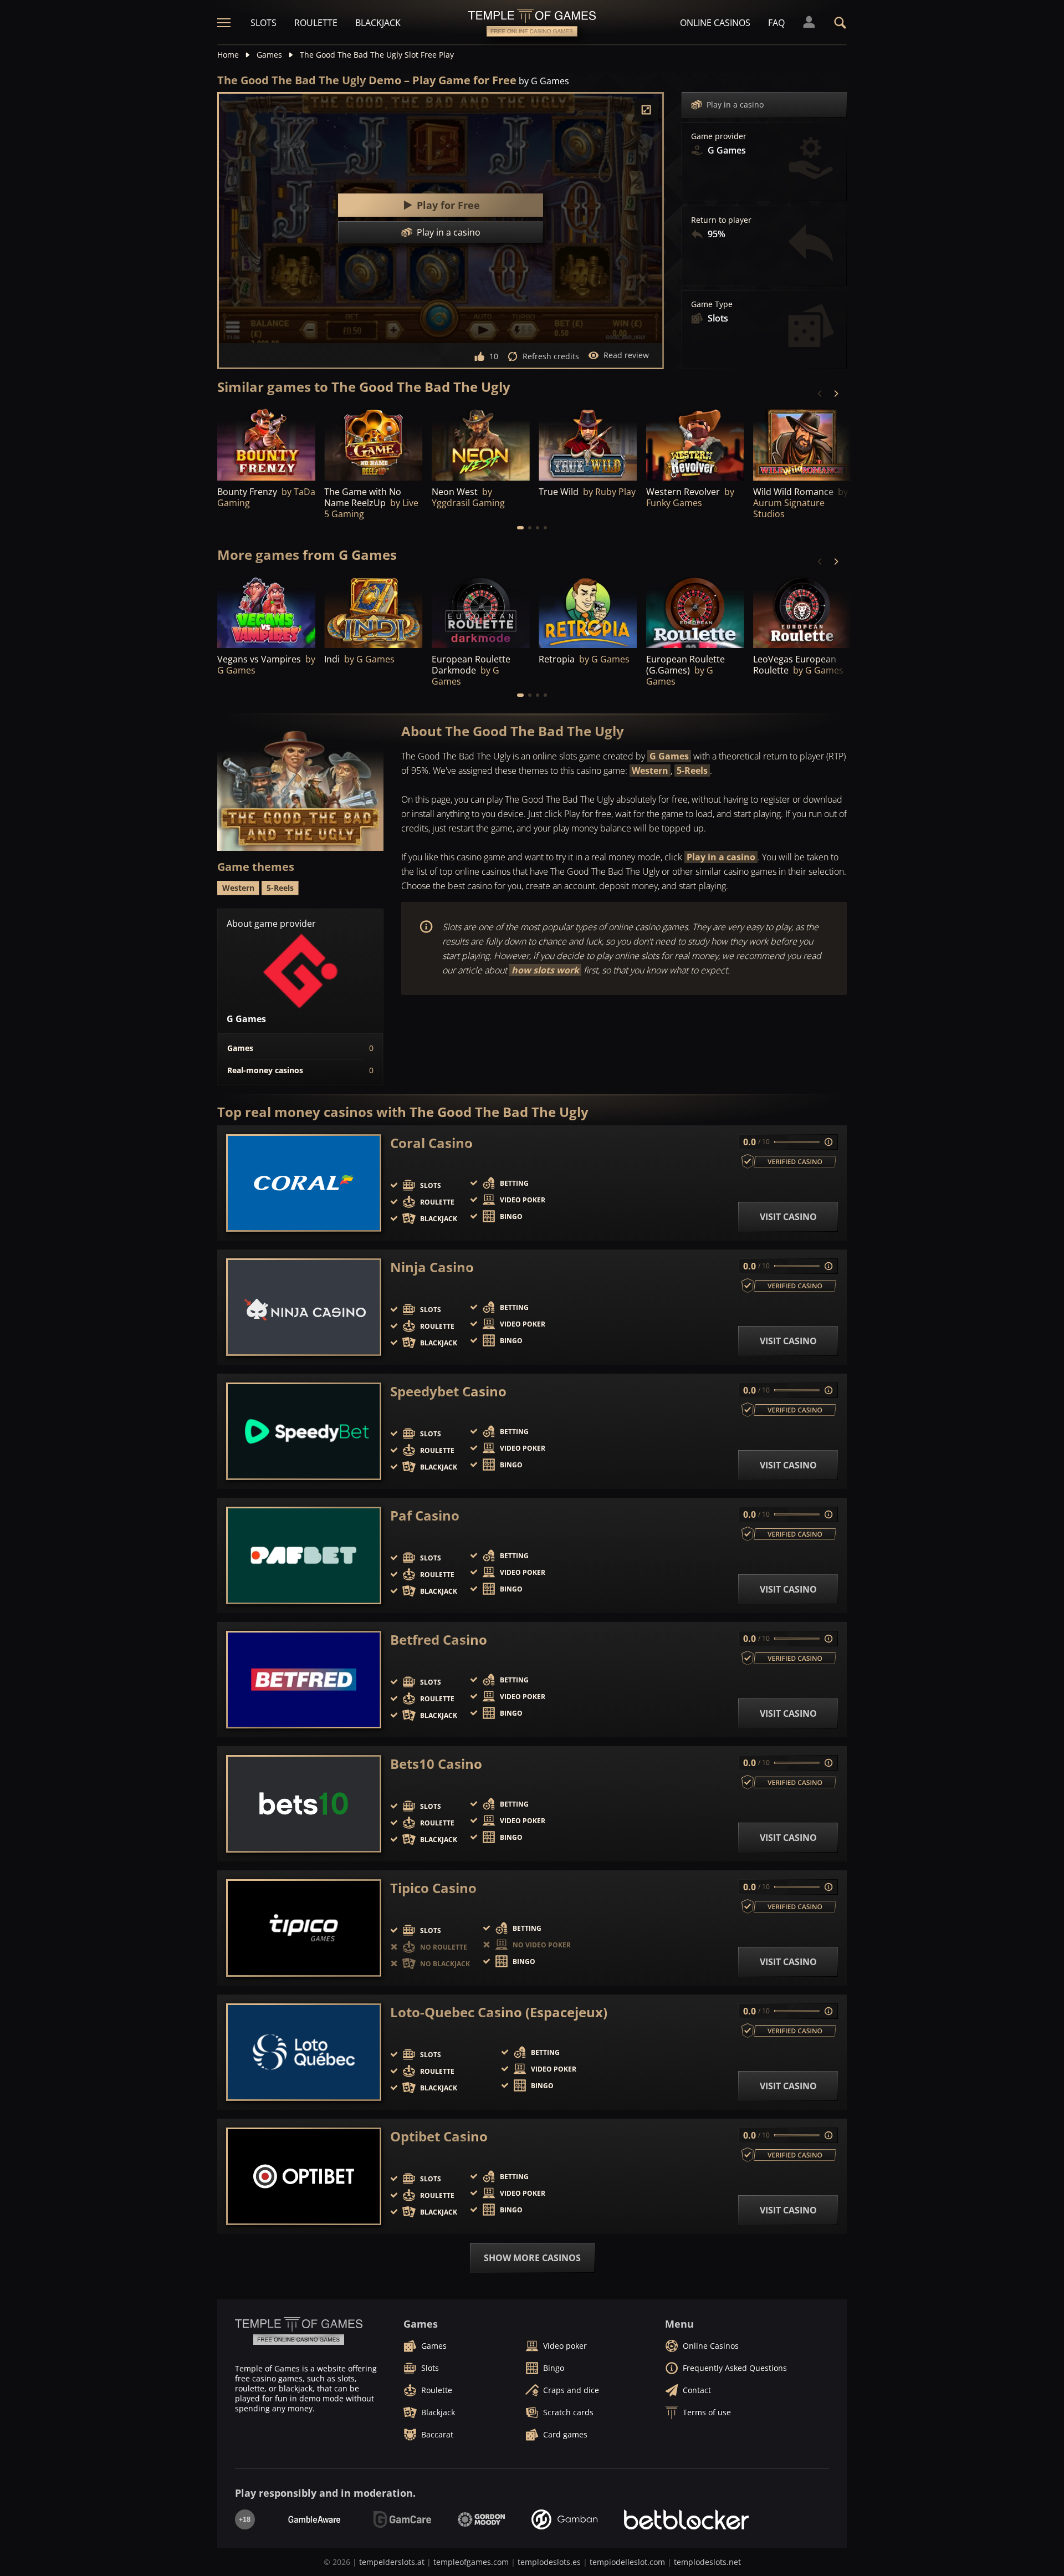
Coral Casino (431, 1143)
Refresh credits (551, 356)
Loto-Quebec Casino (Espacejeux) (499, 2012)
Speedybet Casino (448, 1391)
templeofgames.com (471, 2562)
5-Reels (692, 771)
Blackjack (378, 23)
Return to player (721, 220)
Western (650, 771)
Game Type (712, 304)
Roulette (316, 23)
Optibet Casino (439, 2136)
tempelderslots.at (392, 2562)
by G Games (544, 81)
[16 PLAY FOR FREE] (695, 611)
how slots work (545, 970)
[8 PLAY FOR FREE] (695, 443)
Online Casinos (715, 23)
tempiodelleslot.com (627, 2562)
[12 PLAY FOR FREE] (588, 443)
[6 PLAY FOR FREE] (373, 611)
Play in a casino (735, 104)
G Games (669, 756)
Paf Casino (425, 1516)
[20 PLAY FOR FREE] (481, 611)
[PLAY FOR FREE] (266, 443)
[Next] (836, 394)
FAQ (776, 23)
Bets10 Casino (436, 1764)
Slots (264, 23)
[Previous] (820, 394)
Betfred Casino (439, 1640)
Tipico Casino (433, 1888)
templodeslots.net (707, 2562)
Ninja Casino (432, 1267)
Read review (626, 355)
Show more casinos (532, 2258)
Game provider (719, 136)
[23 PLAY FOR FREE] (802, 611)
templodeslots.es (549, 2562)
